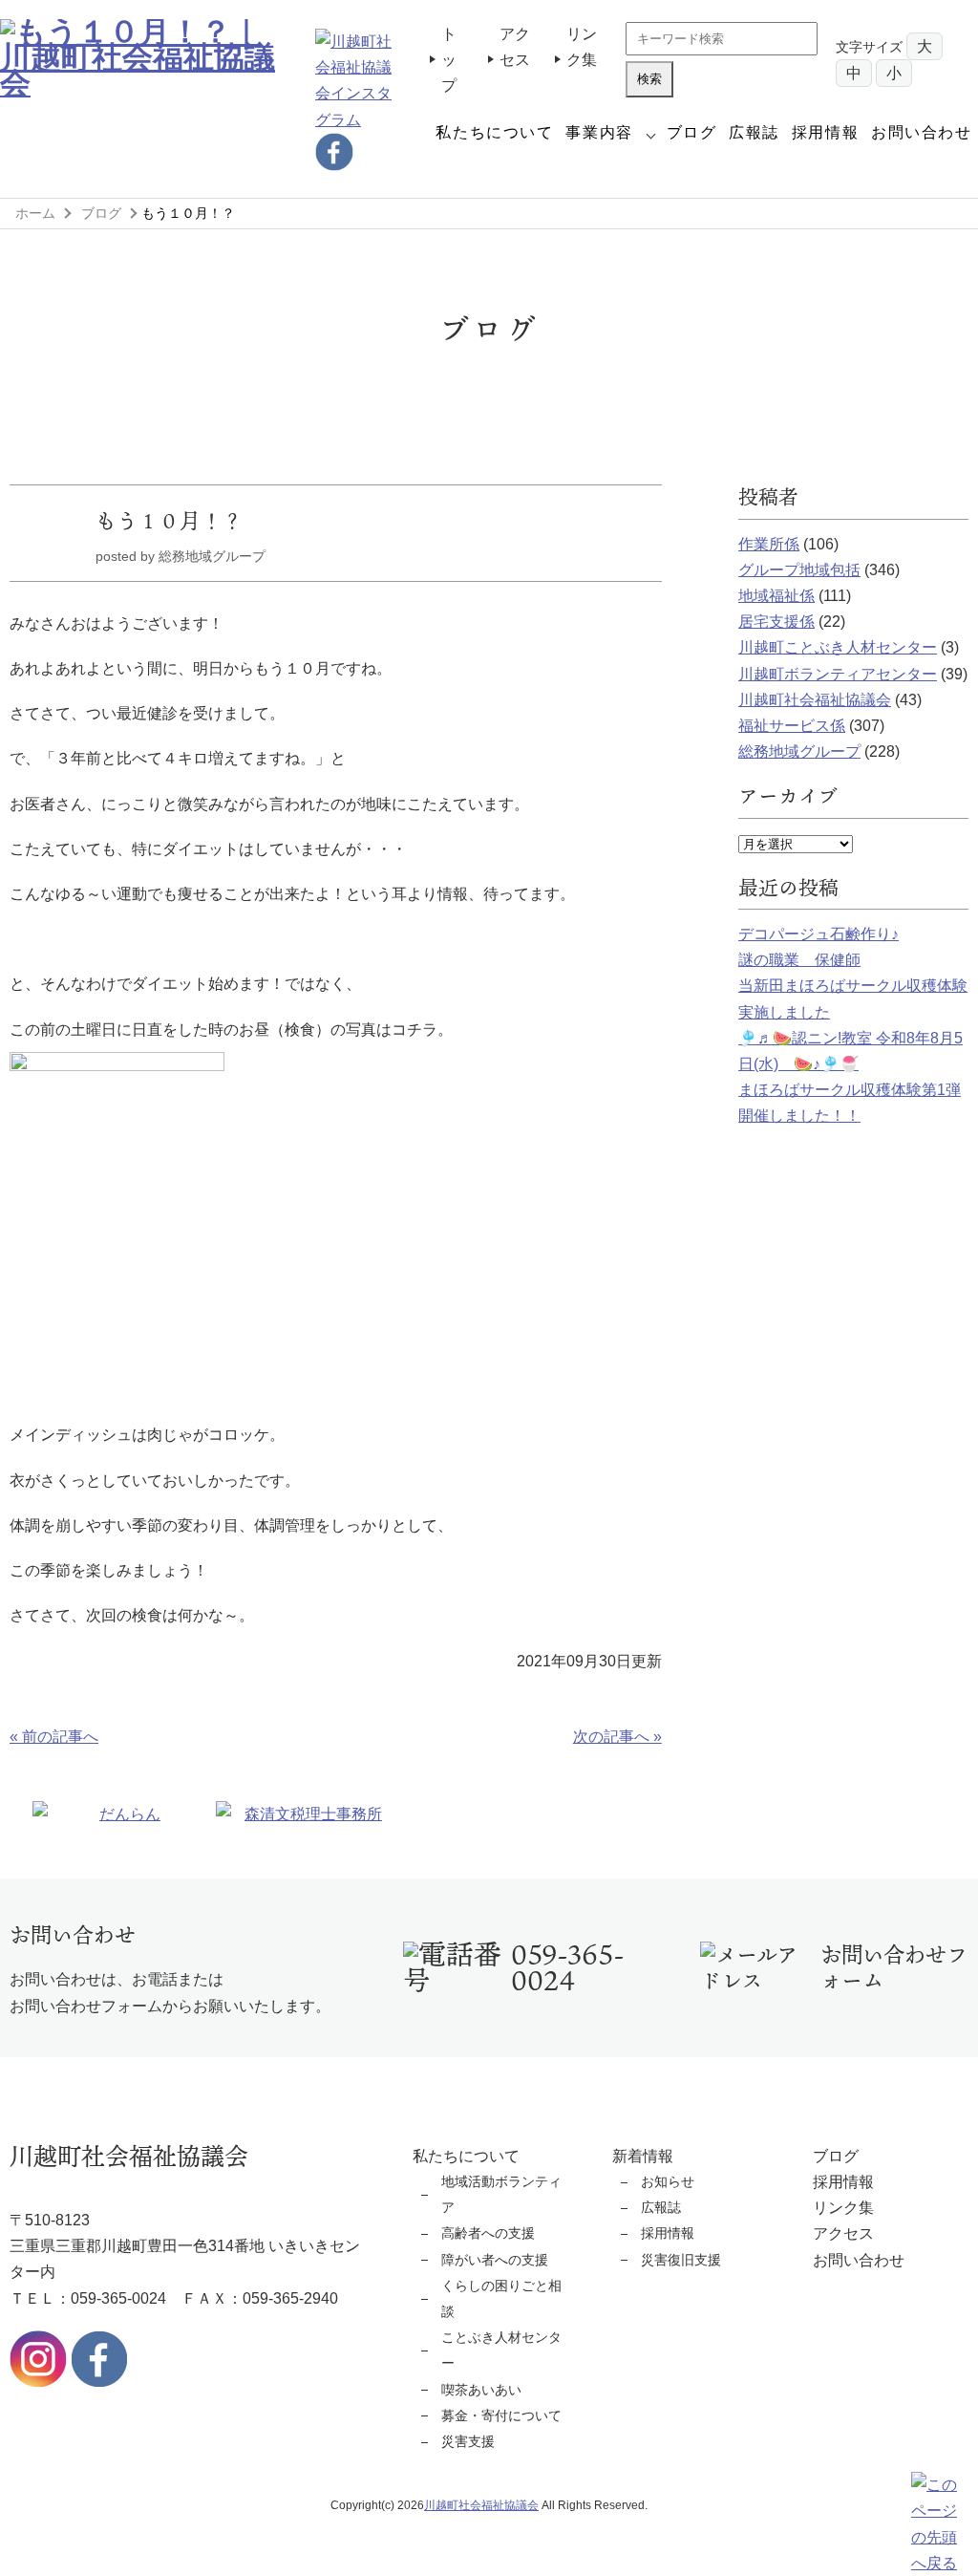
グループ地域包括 (799, 570)
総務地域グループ (799, 751)
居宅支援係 (776, 622)
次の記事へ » (617, 1737)
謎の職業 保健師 (799, 960)
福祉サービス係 (792, 726)
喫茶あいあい (481, 2390)
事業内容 (599, 132)
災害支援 (468, 2441)
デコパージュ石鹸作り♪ (819, 934)
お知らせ (668, 2181)
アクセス (843, 2233)
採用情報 (825, 132)
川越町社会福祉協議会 (815, 700)
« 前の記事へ (54, 1737)
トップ (449, 60)
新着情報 (643, 2156)
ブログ (692, 132)
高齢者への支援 (488, 2233)
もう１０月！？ (169, 520)
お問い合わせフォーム (894, 1967)
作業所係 (769, 544)
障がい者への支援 (495, 2260)
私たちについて (494, 132)
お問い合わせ (922, 132)
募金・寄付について (501, 2415)
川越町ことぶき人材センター (838, 647)
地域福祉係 (776, 596)
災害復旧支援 (681, 2260)
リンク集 (843, 2208)
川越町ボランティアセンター (838, 674)
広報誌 (754, 132)
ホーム (35, 213)
